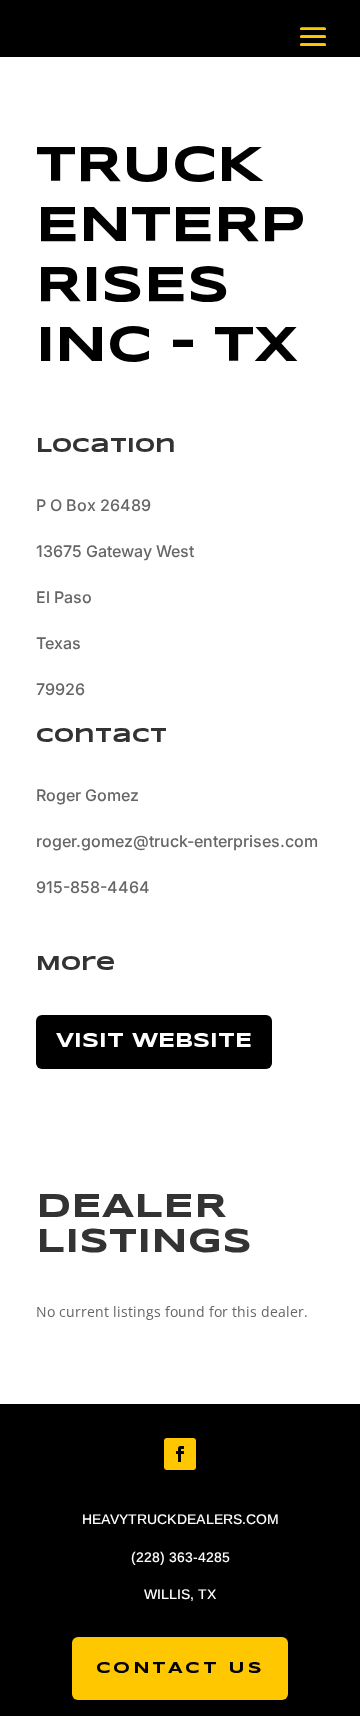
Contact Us (180, 1668)
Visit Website (154, 1041)
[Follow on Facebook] (180, 1454)
